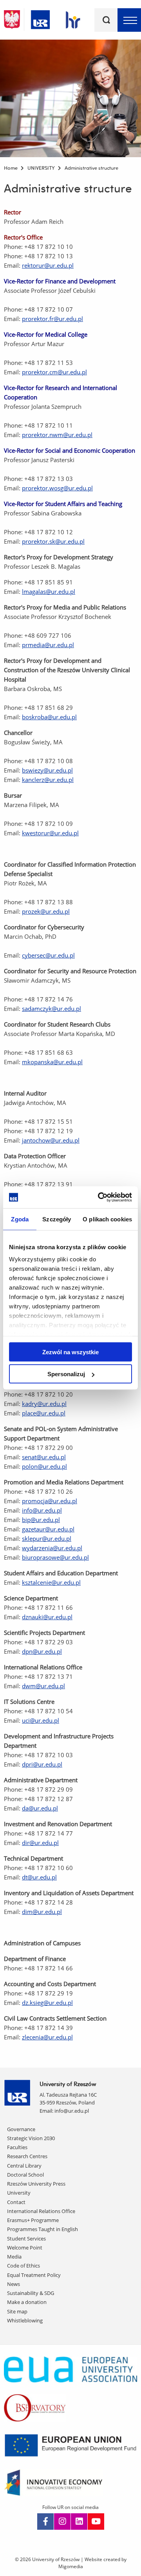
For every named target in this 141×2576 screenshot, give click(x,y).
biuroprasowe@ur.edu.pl (55, 1557)
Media (14, 2257)
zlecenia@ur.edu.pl (47, 2037)
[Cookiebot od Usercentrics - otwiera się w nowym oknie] (99, 1197)
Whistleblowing (25, 2320)
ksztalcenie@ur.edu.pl (51, 1582)
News (14, 2284)
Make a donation (27, 2302)
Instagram (62, 2522)
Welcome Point (25, 2248)
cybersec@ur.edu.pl (48, 955)
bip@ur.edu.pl (41, 1520)
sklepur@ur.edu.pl (47, 1538)
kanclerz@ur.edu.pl (48, 780)
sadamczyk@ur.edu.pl (52, 1009)
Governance (21, 2129)
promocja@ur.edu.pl (50, 1501)
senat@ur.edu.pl (44, 1457)
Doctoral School (25, 2175)
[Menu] (129, 20)
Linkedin (79, 2522)
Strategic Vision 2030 (31, 2138)
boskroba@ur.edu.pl (49, 717)
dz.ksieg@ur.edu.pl (47, 2003)
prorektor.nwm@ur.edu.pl (57, 435)
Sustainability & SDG (31, 2293)
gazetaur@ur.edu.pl (48, 1529)
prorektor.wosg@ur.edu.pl (57, 488)
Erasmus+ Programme (33, 2220)
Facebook (45, 2522)
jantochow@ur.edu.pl (51, 1140)
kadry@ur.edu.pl (44, 1404)
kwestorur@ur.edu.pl (50, 833)
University (19, 2193)
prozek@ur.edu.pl (46, 911)
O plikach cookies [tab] (107, 1219)
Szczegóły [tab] (57, 1219)
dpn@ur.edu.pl (42, 1651)
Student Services (26, 2239)
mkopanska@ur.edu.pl (52, 1062)
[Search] (106, 20)
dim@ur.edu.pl (42, 1912)
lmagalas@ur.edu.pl (49, 591)
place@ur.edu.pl (44, 1413)
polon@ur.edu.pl (44, 1466)
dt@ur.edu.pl (39, 1877)
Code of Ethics (23, 2266)
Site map (17, 2311)
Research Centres (27, 2156)
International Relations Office (41, 2211)
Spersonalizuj (66, 1374)
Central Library (24, 2166)
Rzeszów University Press (36, 2184)
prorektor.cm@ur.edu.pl (54, 372)
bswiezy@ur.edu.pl (47, 770)
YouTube (96, 2522)
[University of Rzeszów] (40, 18)
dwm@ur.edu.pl (43, 1686)
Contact (16, 2202)
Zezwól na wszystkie (70, 1352)
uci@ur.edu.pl (41, 1720)
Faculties (17, 2147)
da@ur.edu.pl (40, 1808)
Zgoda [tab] (20, 1219)
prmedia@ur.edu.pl (48, 645)
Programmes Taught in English (42, 2229)
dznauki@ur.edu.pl (47, 1617)
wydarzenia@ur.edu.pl (52, 1548)
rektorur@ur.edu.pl (48, 265)
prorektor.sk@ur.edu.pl (53, 541)
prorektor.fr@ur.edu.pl (52, 319)
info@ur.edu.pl (42, 1510)
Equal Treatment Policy (34, 2275)
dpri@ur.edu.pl (42, 1764)
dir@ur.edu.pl (40, 1843)
